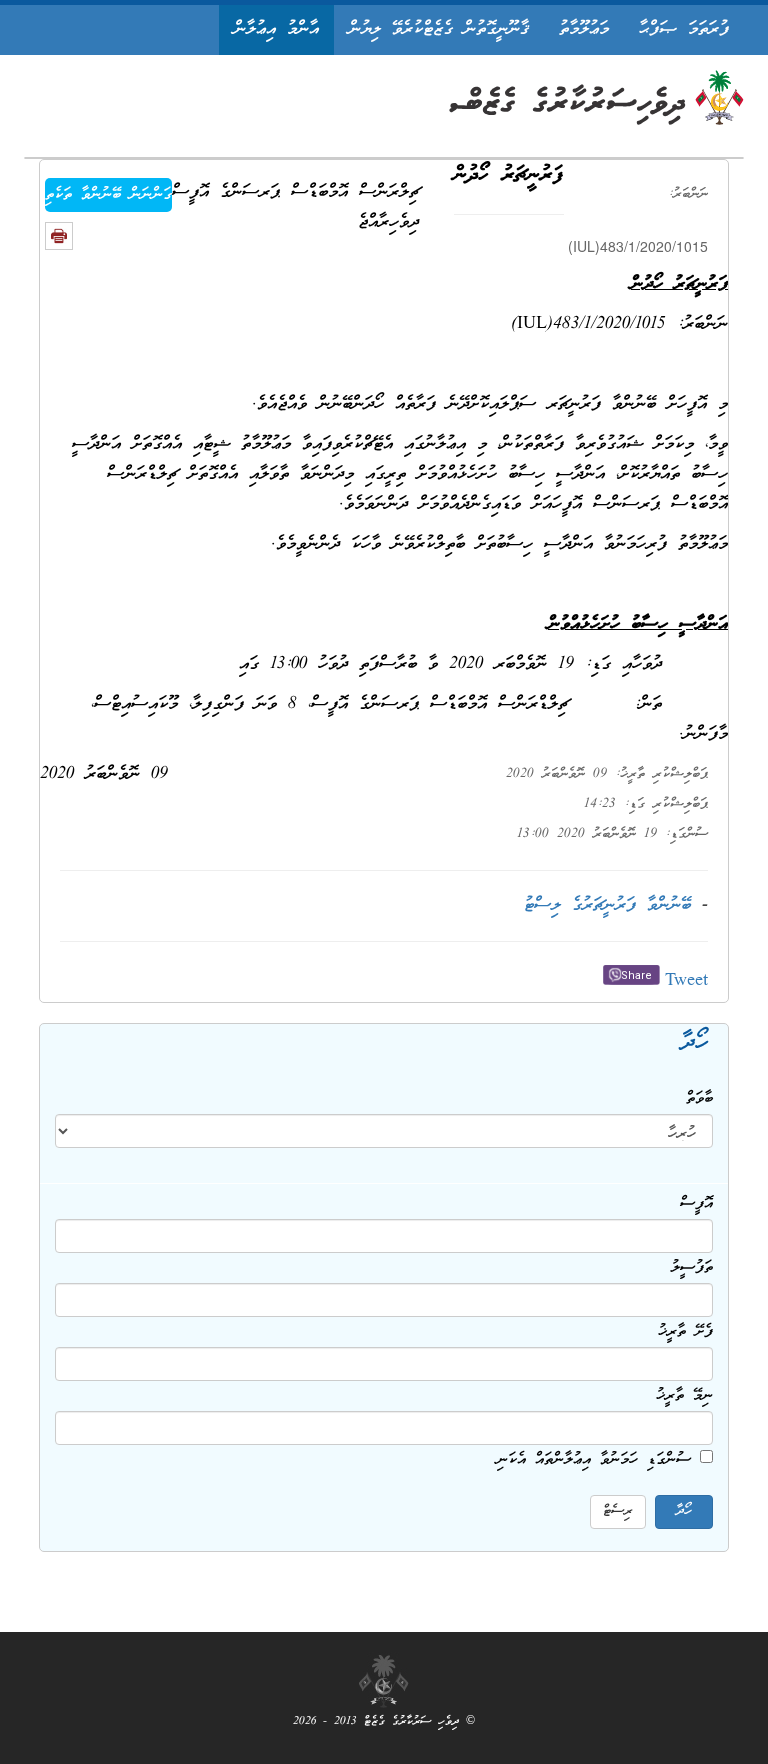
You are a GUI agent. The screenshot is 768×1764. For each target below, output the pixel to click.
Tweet (686, 981)
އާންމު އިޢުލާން (276, 29)
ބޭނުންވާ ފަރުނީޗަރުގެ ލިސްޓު (607, 905)
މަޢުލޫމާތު (584, 29)
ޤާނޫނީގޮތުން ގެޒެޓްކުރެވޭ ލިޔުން (439, 29)
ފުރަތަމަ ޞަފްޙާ (684, 29)
